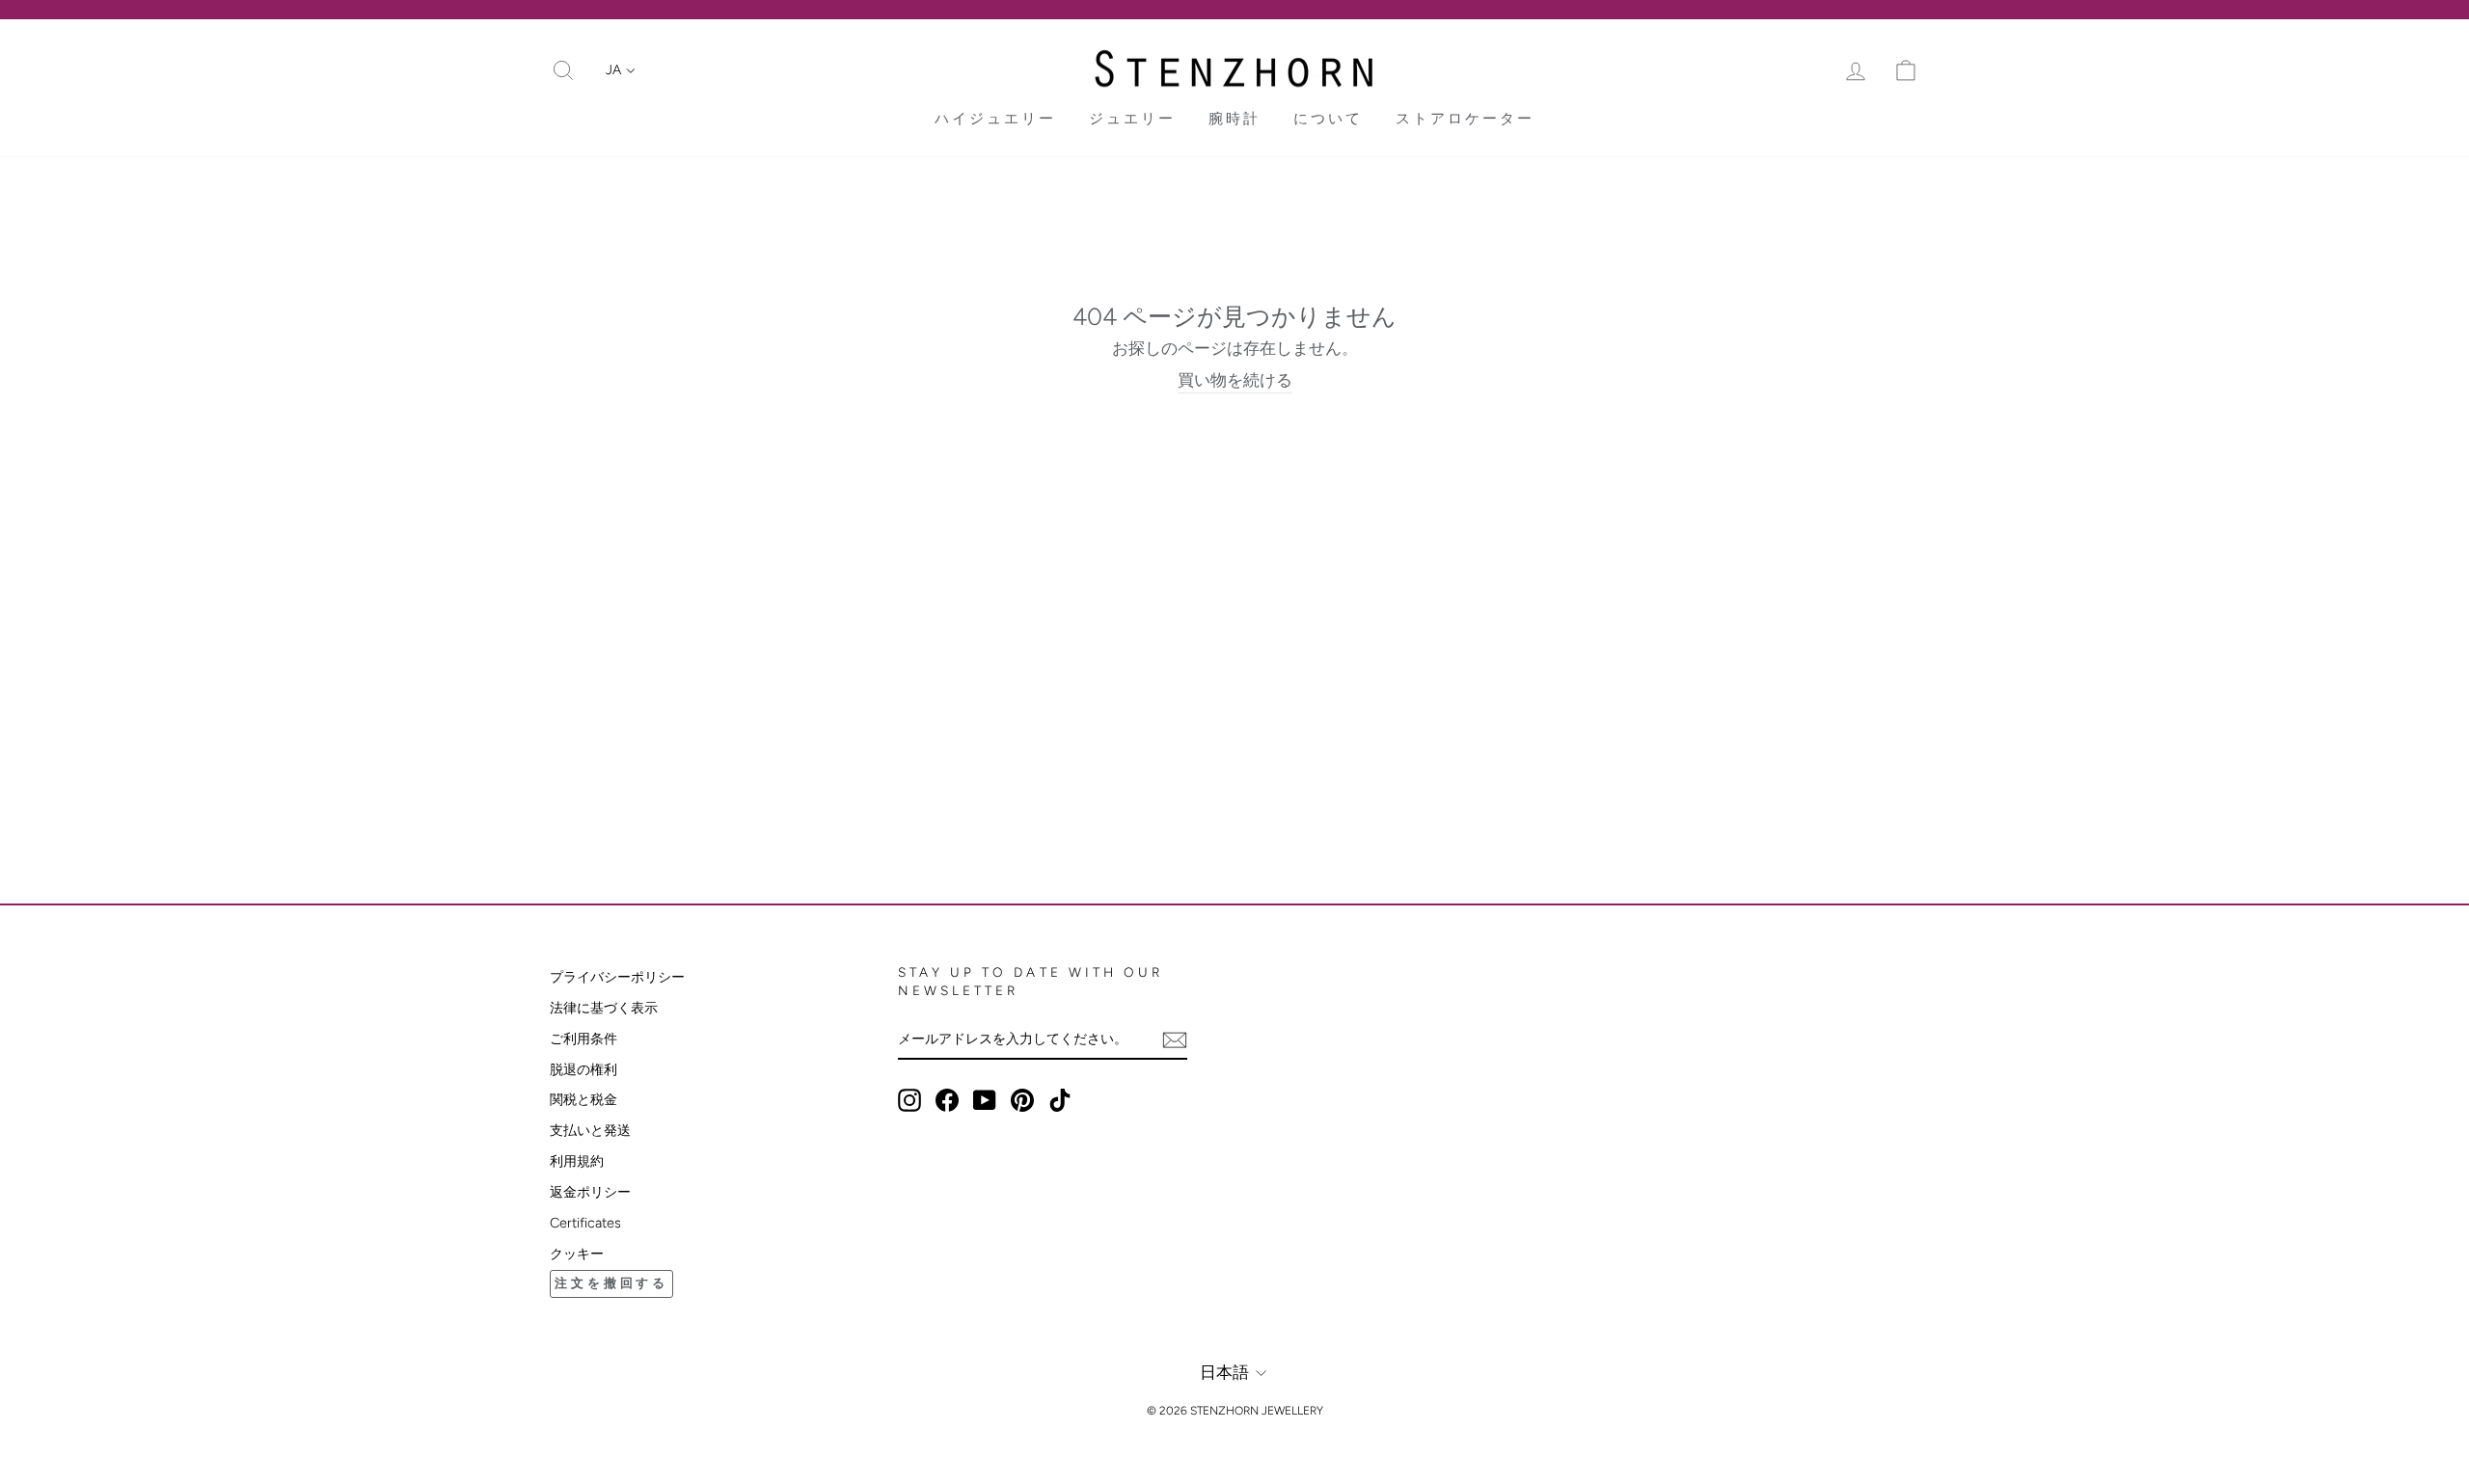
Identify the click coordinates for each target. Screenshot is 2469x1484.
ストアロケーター (1465, 119)
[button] (621, 70)
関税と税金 (583, 1099)
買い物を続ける (1235, 380)
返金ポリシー (590, 1192)
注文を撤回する (611, 1283)
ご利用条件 (583, 1039)
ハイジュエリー (995, 119)
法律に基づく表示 (604, 1008)
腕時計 (1234, 119)
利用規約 (577, 1161)
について (1328, 119)
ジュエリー (1132, 119)
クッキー (577, 1254)
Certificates (585, 1223)
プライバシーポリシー (617, 977)
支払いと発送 (590, 1130)
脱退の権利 (583, 1069)
